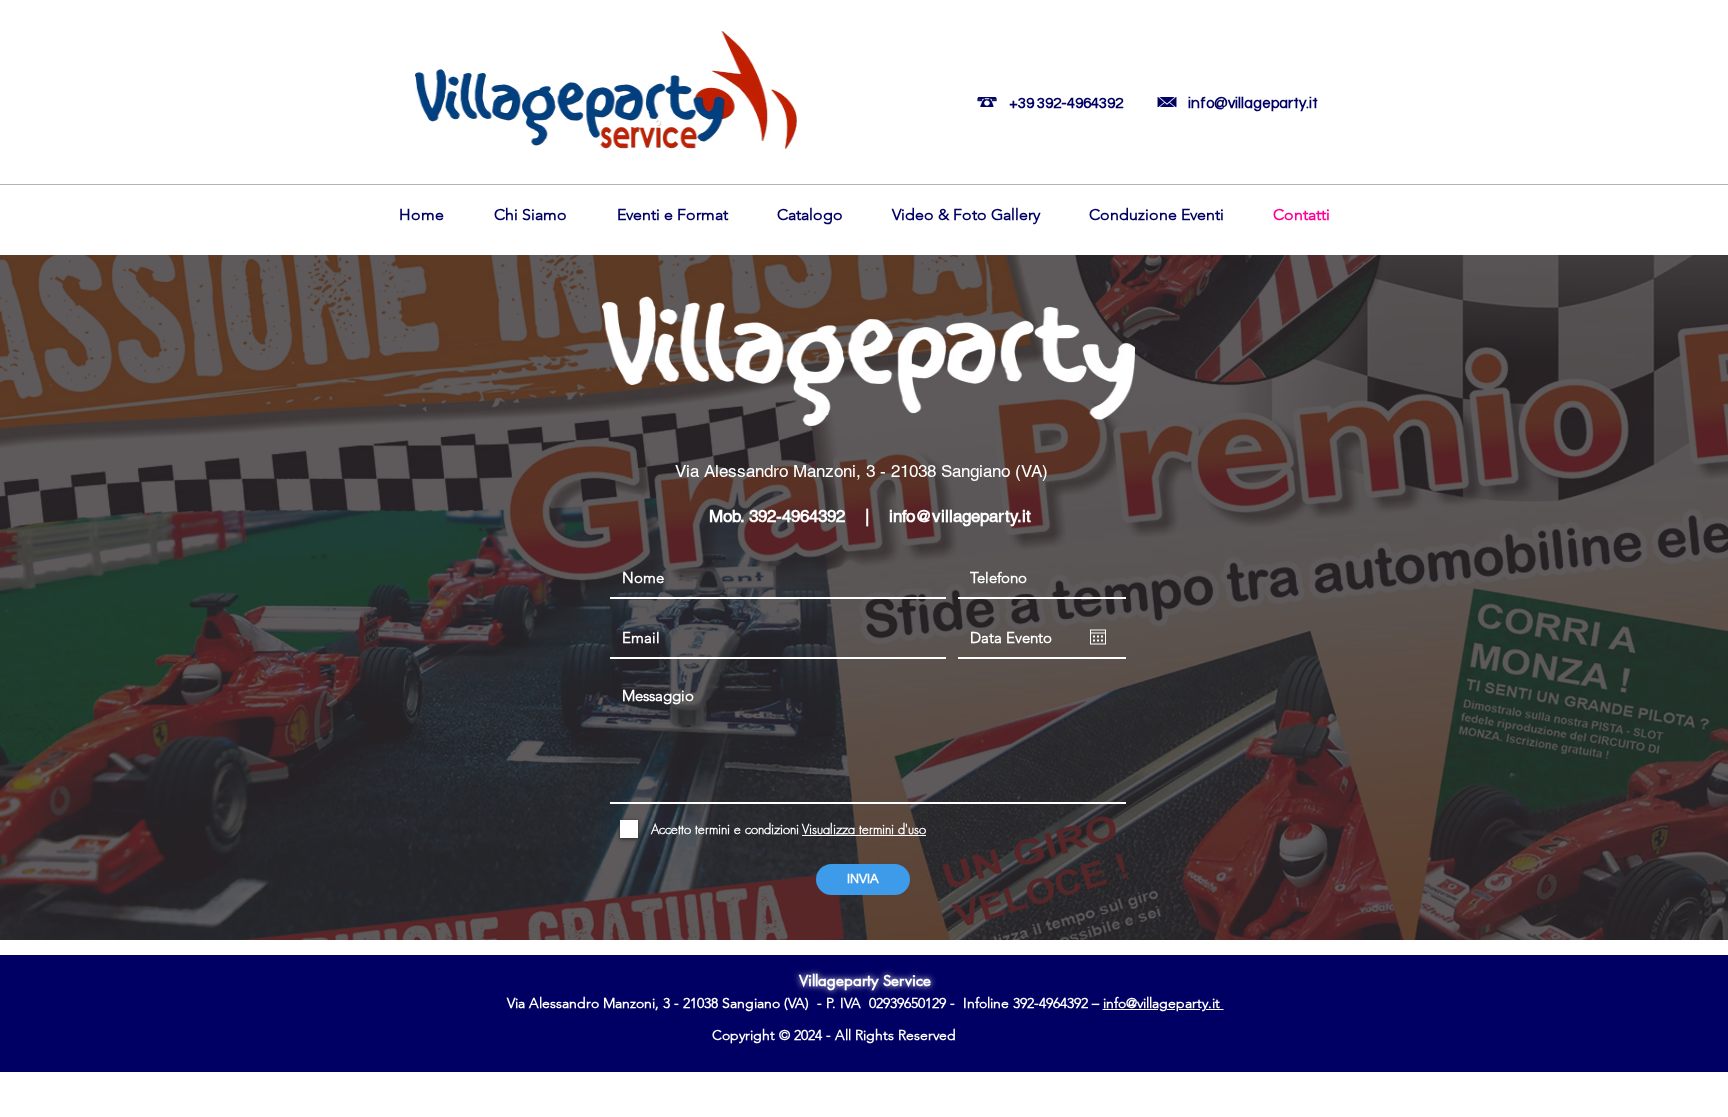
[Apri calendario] (1098, 637)
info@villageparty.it (1253, 103)
